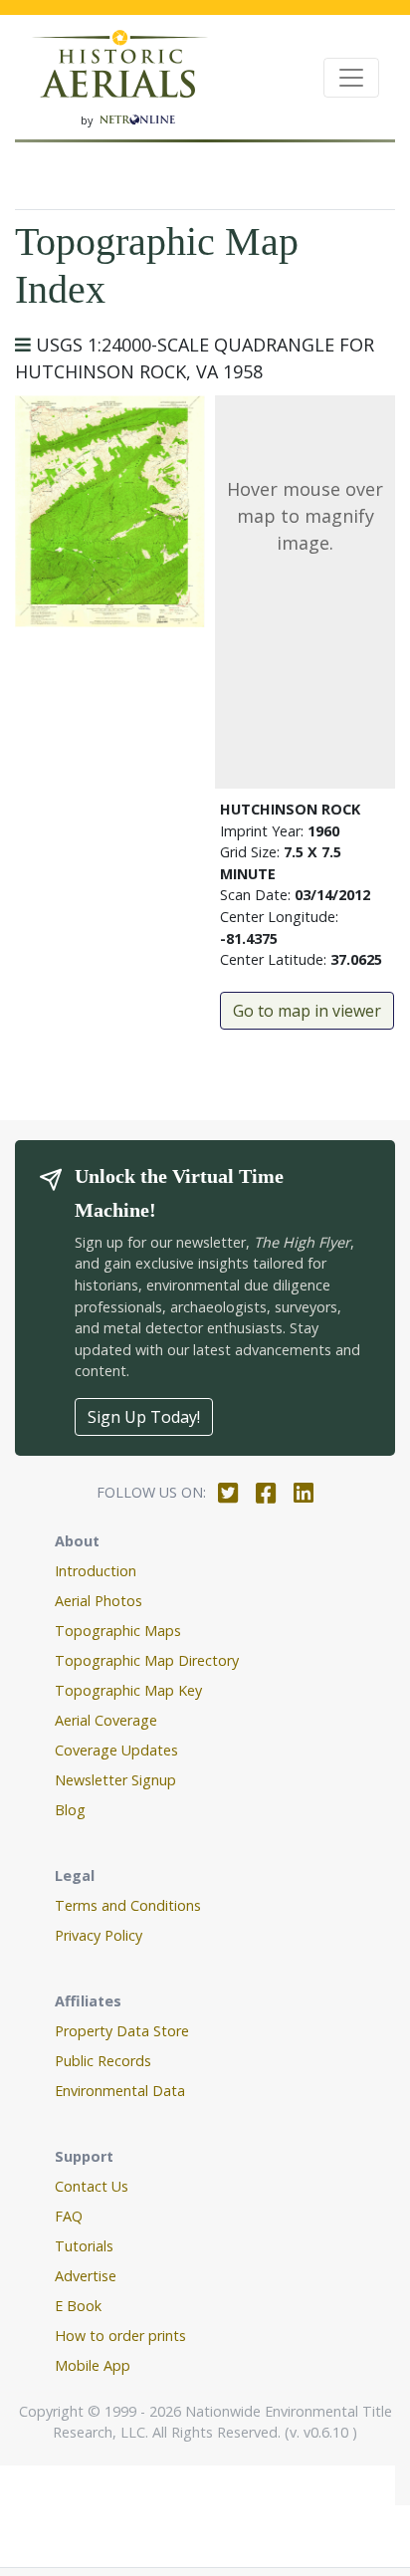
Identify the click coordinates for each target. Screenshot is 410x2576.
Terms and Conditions (128, 1905)
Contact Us (92, 2186)
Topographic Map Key (128, 1690)
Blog (70, 1810)
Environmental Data (120, 2091)
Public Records (103, 2061)
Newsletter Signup (115, 1780)
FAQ (69, 2216)
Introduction (96, 1571)
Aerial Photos (99, 1601)
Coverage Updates (116, 1750)
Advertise (86, 2276)
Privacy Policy (99, 1935)
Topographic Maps (118, 1631)
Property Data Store (122, 2031)
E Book (78, 2306)
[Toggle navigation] (351, 78)
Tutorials (84, 2246)
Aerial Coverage (106, 1720)
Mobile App (93, 2365)
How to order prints (120, 2336)
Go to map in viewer (307, 1011)
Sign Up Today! (144, 1417)
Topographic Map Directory (147, 1660)
